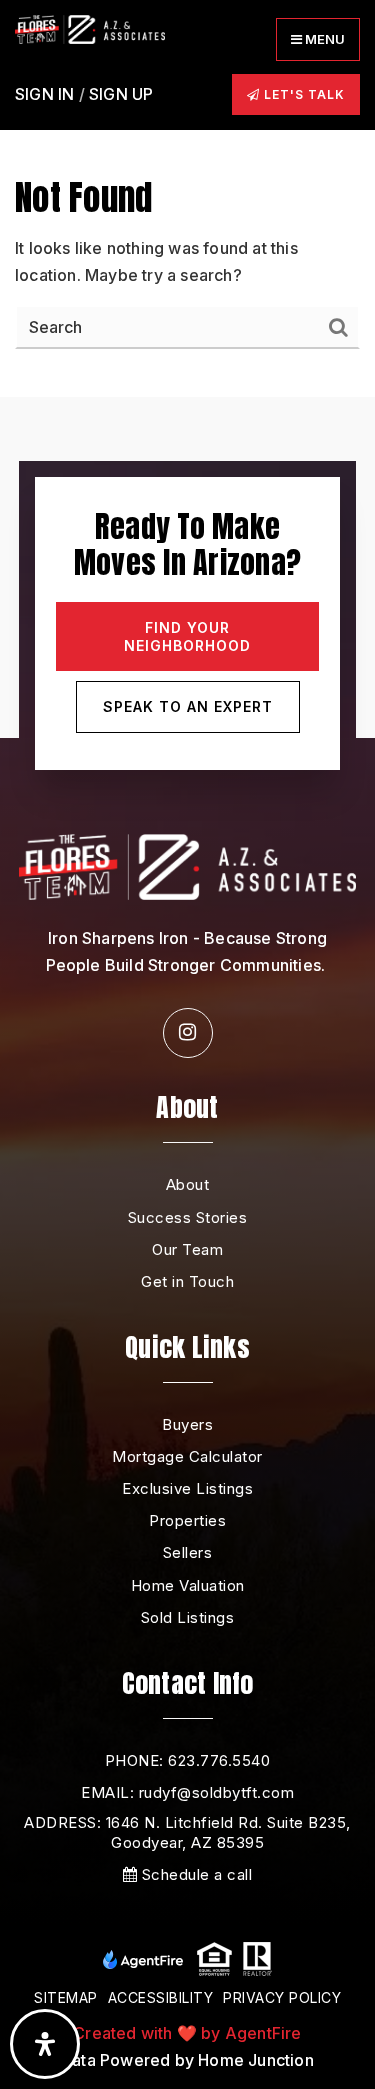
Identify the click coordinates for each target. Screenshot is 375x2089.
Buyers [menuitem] (187, 1424)
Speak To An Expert (188, 706)
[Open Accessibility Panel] (45, 2044)
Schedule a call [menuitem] (194, 1874)
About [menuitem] (188, 1184)
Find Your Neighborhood (187, 636)
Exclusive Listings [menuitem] (187, 1488)
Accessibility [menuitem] (161, 1997)
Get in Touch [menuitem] (187, 1281)
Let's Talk (302, 94)
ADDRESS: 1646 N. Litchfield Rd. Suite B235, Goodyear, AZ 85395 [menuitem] (187, 1832)
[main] (187, 198)
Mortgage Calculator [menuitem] (187, 1456)
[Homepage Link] (90, 28)
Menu (323, 39)
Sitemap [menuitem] (66, 1997)
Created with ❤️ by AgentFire (187, 2033)
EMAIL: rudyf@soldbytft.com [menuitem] (187, 1792)
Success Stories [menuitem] (188, 1217)
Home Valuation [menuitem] (188, 1585)
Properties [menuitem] (187, 1520)
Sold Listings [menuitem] (188, 1617)
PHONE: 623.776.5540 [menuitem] (188, 1760)
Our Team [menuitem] (187, 1249)
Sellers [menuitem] (188, 1552)
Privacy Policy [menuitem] (282, 1997)
